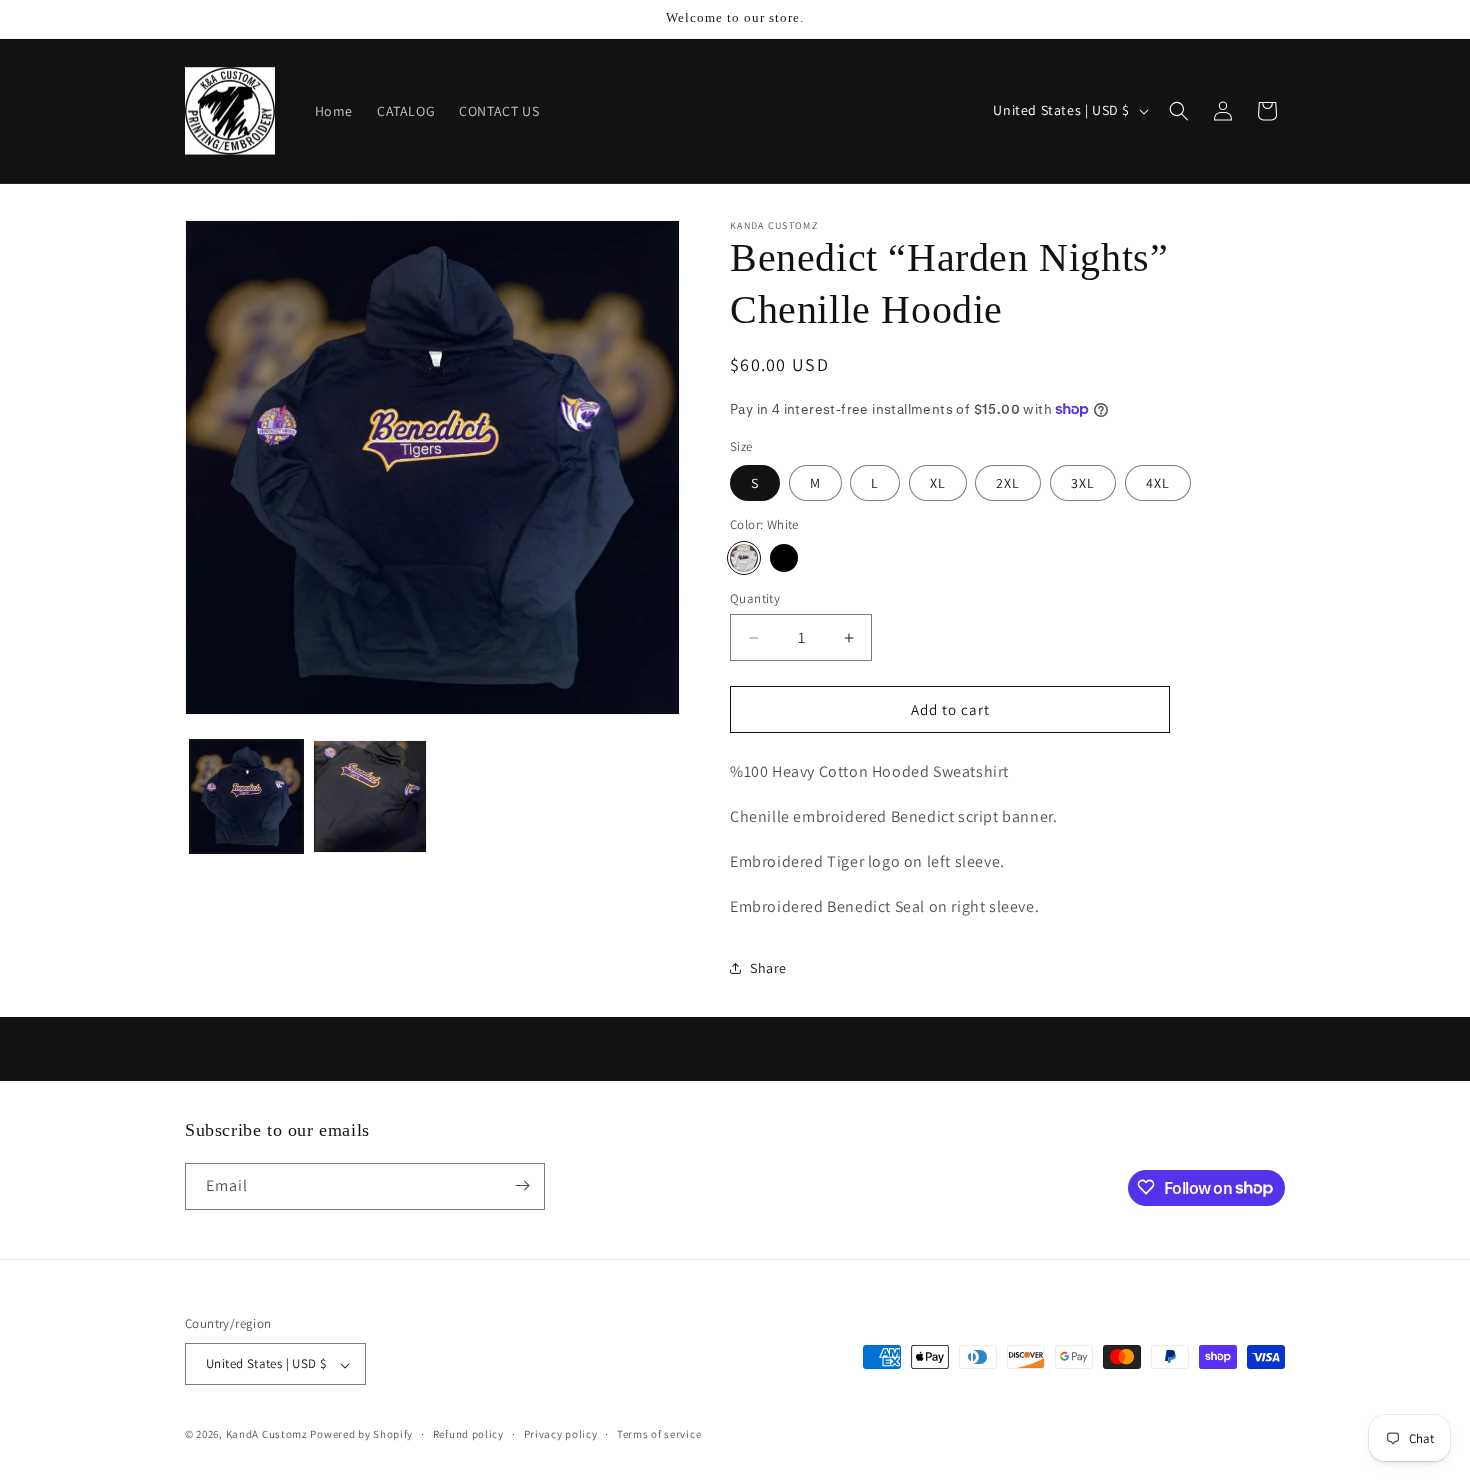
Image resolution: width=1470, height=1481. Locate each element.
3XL (1083, 483)
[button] (1179, 111)
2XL (1008, 483)
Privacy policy (561, 1434)
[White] (744, 558)
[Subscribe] (522, 1185)
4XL (1158, 483)
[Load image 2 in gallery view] (369, 796)
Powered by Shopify (361, 1435)
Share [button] (768, 968)
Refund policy (468, 1434)
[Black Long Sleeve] (784, 558)
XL (938, 483)
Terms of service (659, 1434)
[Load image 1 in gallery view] (246, 796)
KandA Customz (267, 1435)
